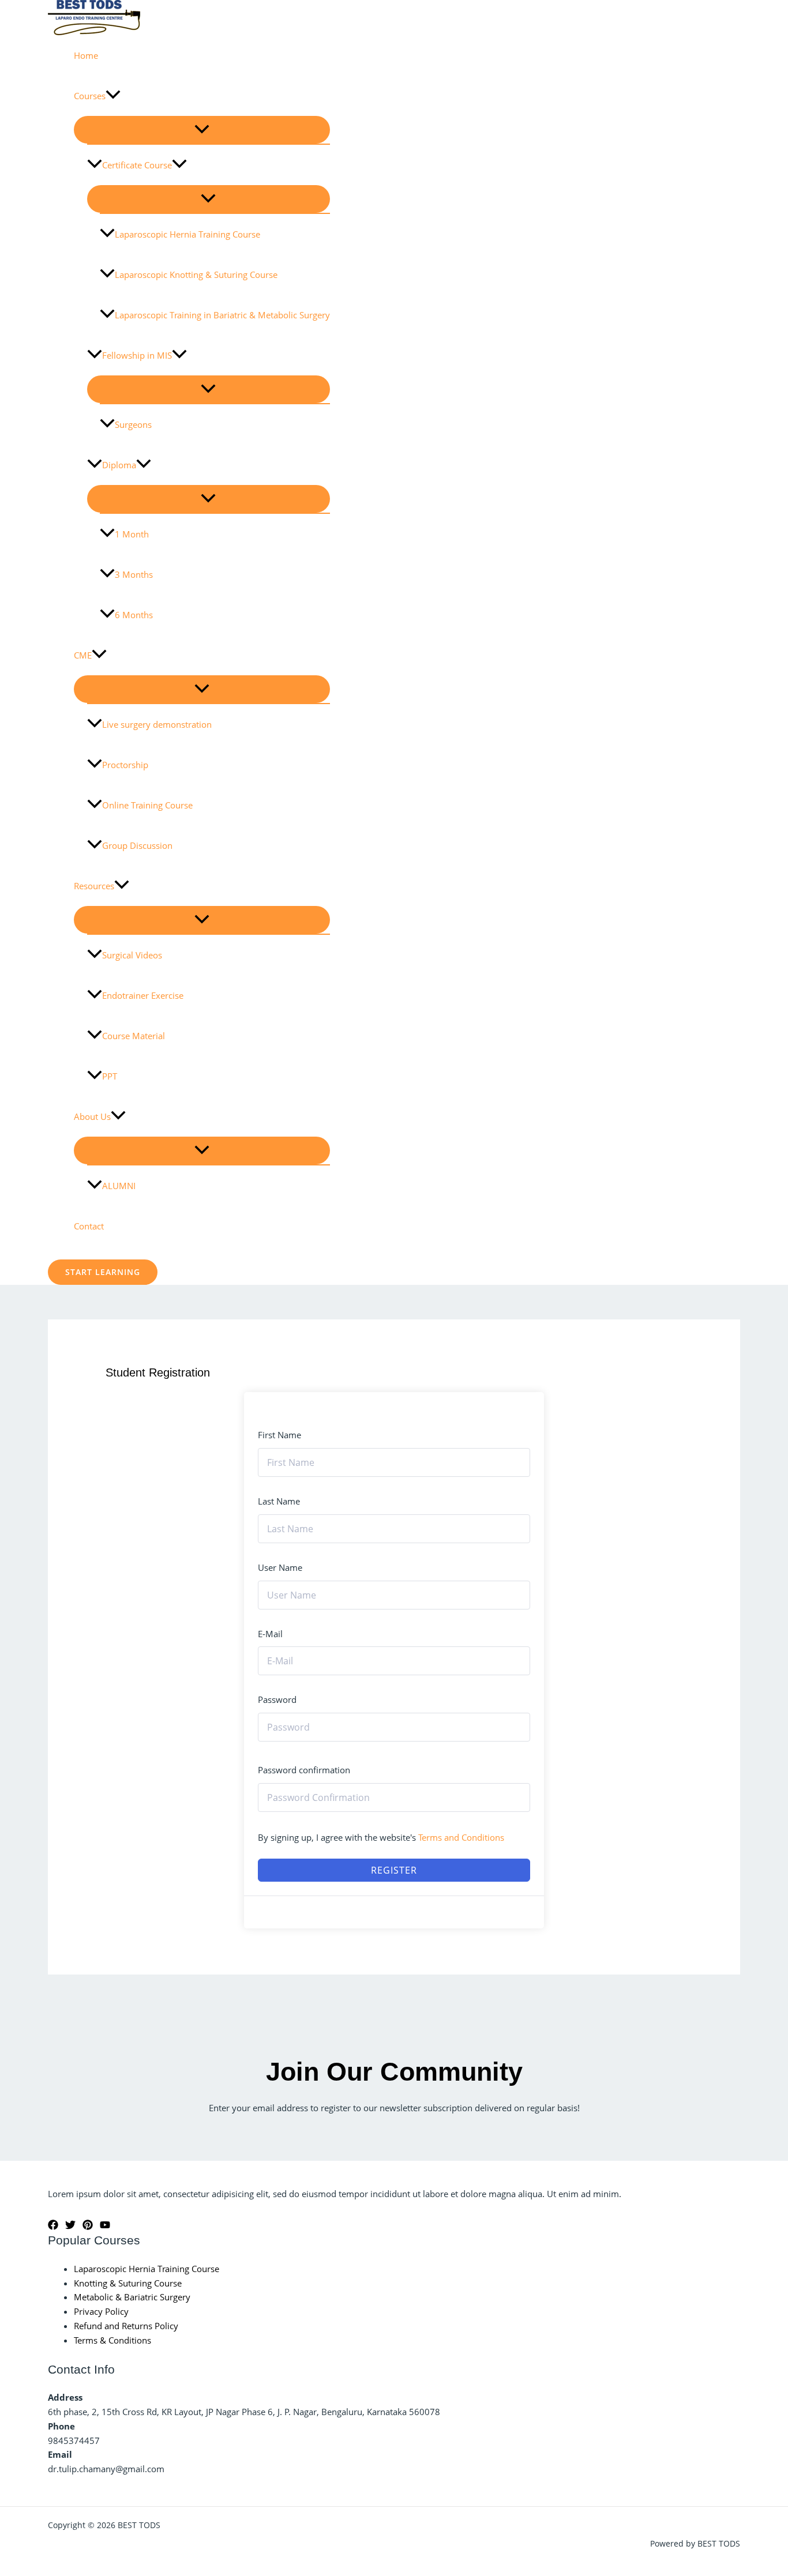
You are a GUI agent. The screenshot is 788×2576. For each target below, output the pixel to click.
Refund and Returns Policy (126, 2326)
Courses (90, 96)
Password (277, 1699)
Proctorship (125, 765)
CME (83, 655)
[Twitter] (70, 2227)
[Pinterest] (88, 2227)
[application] (113, 96)
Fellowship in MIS (137, 355)
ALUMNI (119, 1186)
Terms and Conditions (461, 1837)
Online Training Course (147, 805)
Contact (89, 1226)
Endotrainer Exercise (143, 995)
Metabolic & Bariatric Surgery (132, 2297)
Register (394, 1870)
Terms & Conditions (112, 2340)
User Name (280, 1567)
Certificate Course (137, 165)
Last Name (279, 1501)
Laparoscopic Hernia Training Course (187, 234)
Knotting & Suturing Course (128, 2283)
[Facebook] (53, 2227)
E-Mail (270, 1634)
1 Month (132, 534)
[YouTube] (105, 2227)
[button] (103, 1272)
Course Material (134, 1036)
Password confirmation (304, 1770)
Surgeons (133, 424)
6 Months (134, 615)
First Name (279, 1435)
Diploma (119, 465)
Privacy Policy (101, 2311)
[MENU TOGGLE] (202, 130)
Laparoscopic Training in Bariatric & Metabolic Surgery (222, 315)
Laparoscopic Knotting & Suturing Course (196, 274)
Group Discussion (137, 845)
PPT (110, 1076)
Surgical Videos (132, 955)
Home (86, 55)
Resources (94, 886)
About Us (92, 1116)
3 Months (134, 574)
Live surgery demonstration (157, 724)
